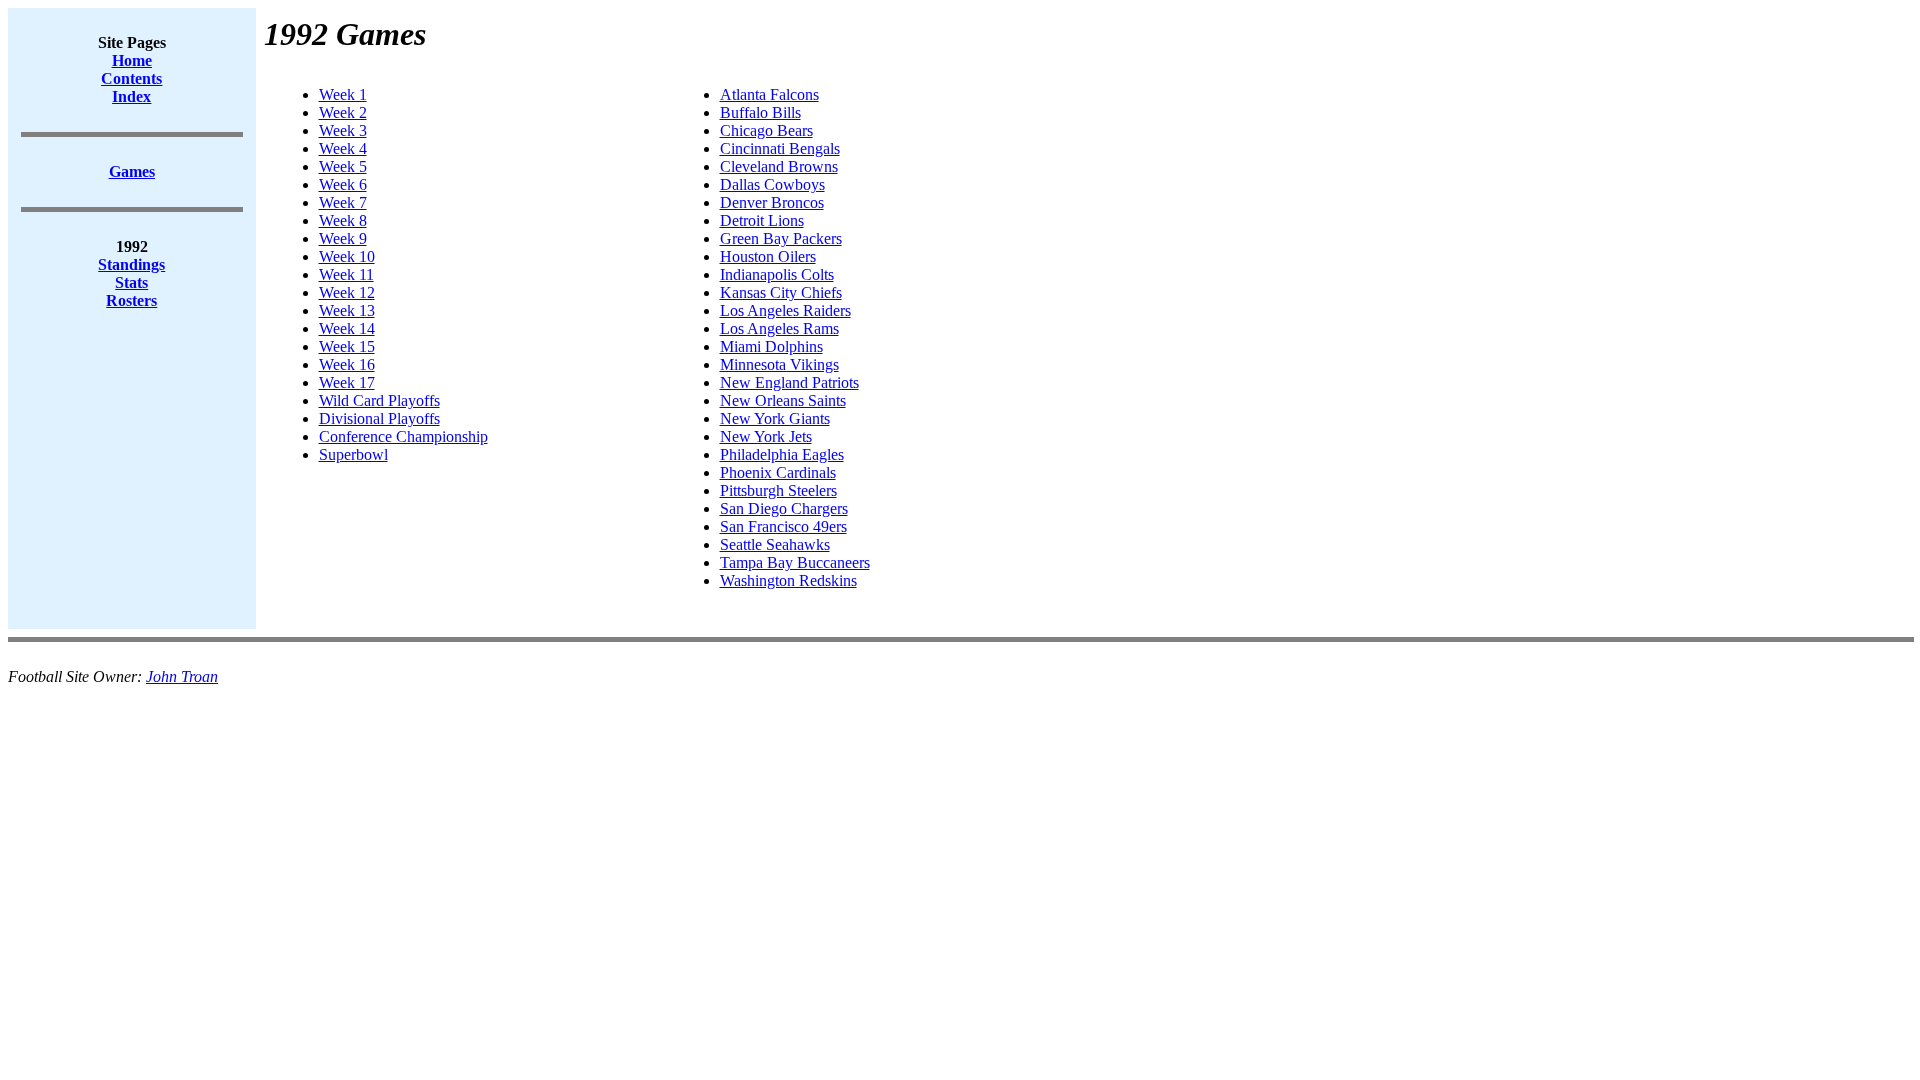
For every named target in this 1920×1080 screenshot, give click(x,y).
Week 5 (343, 166)
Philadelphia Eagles (782, 454)
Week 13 (347, 310)
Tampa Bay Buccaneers (795, 562)
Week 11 (346, 274)
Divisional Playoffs (379, 418)
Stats (131, 282)
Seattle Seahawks (775, 544)
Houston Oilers (768, 256)
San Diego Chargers (784, 508)
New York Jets (766, 436)
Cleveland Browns (779, 166)
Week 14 (347, 328)
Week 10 (347, 256)
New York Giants (775, 418)
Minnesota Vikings (779, 364)
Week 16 (347, 364)
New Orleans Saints (783, 400)
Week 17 (347, 382)
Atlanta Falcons (769, 94)
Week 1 (343, 94)
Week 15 (347, 346)
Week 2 (343, 112)
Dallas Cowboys (772, 184)
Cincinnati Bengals (780, 148)
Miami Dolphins (771, 346)
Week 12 (347, 292)
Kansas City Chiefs (781, 292)
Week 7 (343, 202)
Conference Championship (403, 436)
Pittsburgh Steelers (778, 490)
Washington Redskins (788, 580)
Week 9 (343, 238)
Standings (131, 264)
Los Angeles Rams (779, 328)
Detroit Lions (762, 220)
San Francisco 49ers (783, 526)
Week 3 (343, 130)
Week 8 (343, 220)
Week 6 (343, 184)
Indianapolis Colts (777, 274)
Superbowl (353, 454)
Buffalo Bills (760, 112)
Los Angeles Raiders (785, 310)
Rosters (131, 300)
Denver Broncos (772, 202)
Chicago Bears (766, 130)
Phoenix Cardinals (778, 472)
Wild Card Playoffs (379, 400)
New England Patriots (789, 382)
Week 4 (343, 148)
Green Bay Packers (781, 238)
